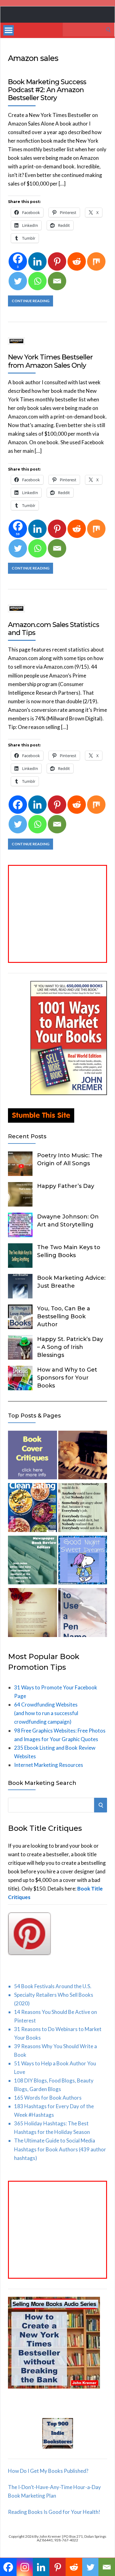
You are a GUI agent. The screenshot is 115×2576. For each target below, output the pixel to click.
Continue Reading (31, 301)
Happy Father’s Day (66, 1186)
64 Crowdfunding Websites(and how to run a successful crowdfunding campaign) (46, 1713)
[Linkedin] (37, 261)
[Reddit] (77, 261)
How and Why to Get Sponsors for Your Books (67, 1378)
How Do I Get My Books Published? (48, 2471)
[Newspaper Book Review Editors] (33, 1561)
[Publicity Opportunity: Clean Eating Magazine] (33, 1509)
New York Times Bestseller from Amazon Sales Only (50, 361)
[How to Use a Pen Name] (83, 1614)
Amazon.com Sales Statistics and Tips (54, 629)
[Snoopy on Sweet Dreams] (83, 1561)
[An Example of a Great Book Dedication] (33, 1614)
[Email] (57, 281)
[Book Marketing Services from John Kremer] (33, 1456)
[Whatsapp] (37, 281)
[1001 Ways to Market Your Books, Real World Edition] (69, 1093)
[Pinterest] (57, 261)
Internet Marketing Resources (49, 1765)
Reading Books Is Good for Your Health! (54, 2512)
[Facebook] (18, 805)
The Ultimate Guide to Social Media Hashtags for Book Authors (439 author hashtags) (60, 2149)
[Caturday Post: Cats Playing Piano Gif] (83, 1456)
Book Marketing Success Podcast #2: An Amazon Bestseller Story (47, 90)
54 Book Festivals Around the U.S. (53, 1986)
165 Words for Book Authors (48, 2098)
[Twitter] (18, 281)
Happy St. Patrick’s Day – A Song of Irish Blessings (70, 1347)
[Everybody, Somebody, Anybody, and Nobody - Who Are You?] (83, 1509)
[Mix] (96, 261)
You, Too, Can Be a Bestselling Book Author (64, 1316)
